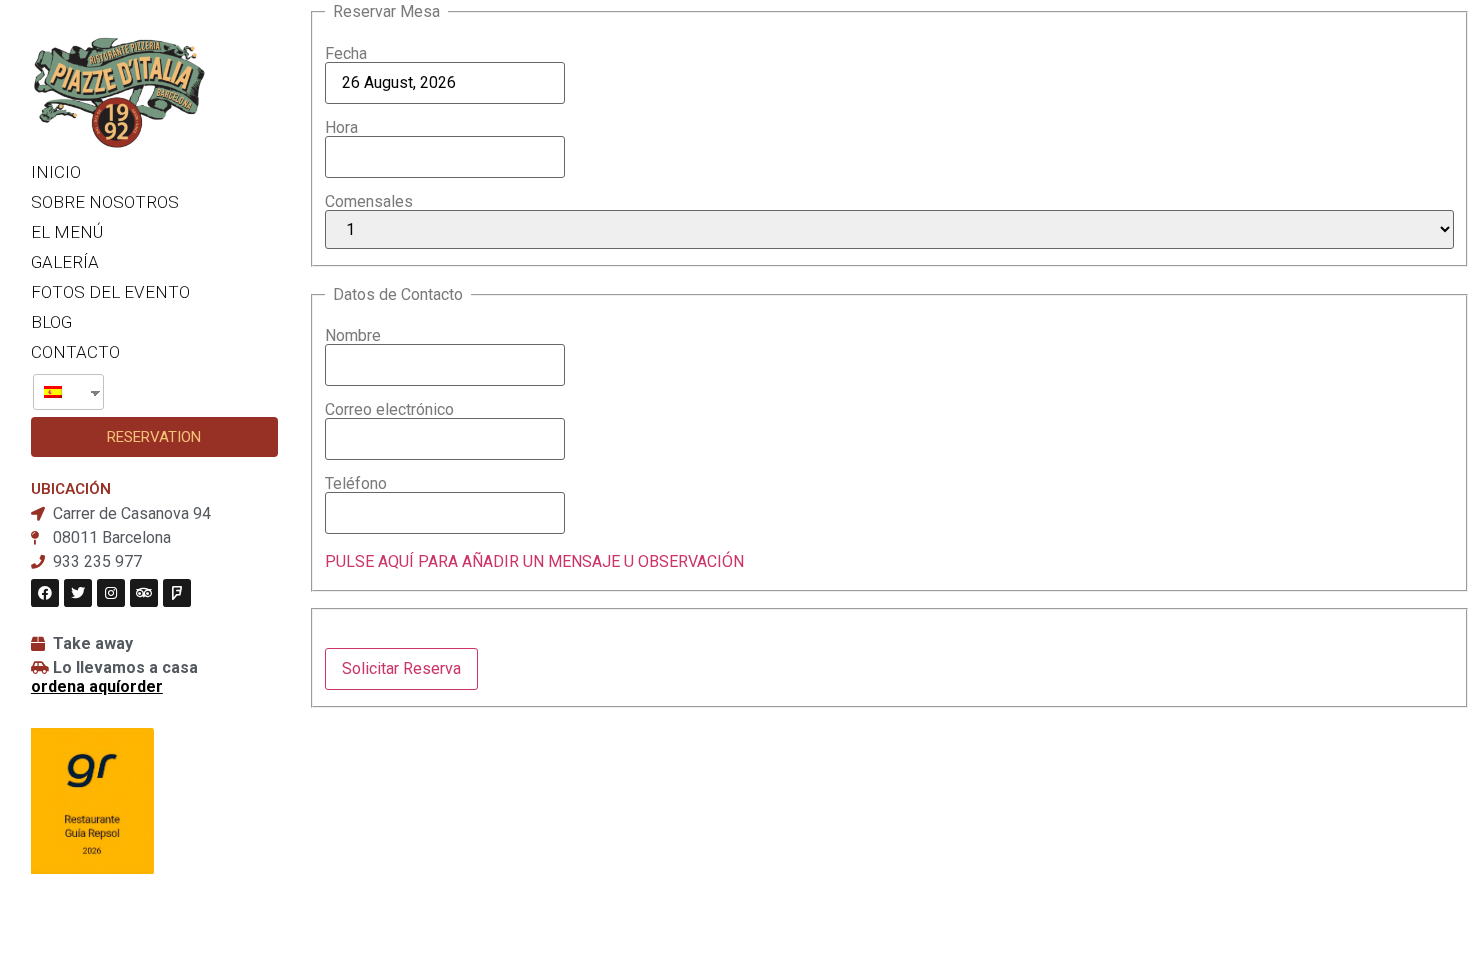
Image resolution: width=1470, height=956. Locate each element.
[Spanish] (61, 392)
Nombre (353, 336)
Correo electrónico (389, 410)
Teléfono (356, 484)
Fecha (346, 54)
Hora (341, 128)
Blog (51, 322)
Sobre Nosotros (105, 202)
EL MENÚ (67, 232)
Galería (65, 262)
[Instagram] (111, 593)
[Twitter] (78, 593)
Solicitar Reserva (401, 668)
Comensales (369, 202)
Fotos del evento (110, 292)
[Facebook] (45, 593)
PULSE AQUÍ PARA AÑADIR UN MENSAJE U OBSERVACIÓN (534, 561)
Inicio (56, 172)
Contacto (75, 352)
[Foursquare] (177, 593)
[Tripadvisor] (144, 593)
